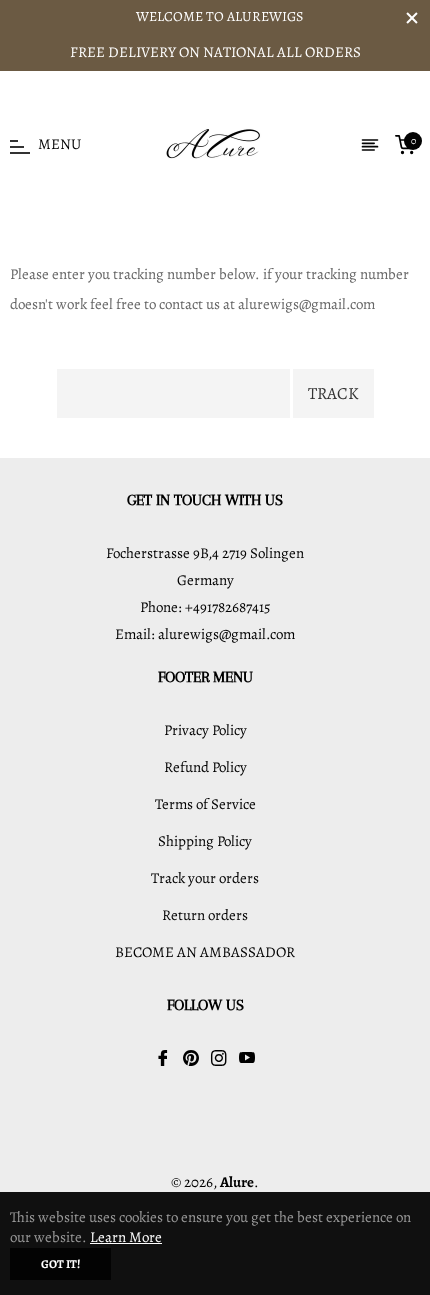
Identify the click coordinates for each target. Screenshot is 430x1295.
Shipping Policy (205, 841)
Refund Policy (205, 767)
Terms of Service (205, 804)
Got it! (60, 1264)
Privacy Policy (205, 730)
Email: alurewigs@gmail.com (205, 634)
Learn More (126, 1237)
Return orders (205, 915)
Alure (237, 1182)
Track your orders (205, 878)
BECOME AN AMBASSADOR (205, 952)
